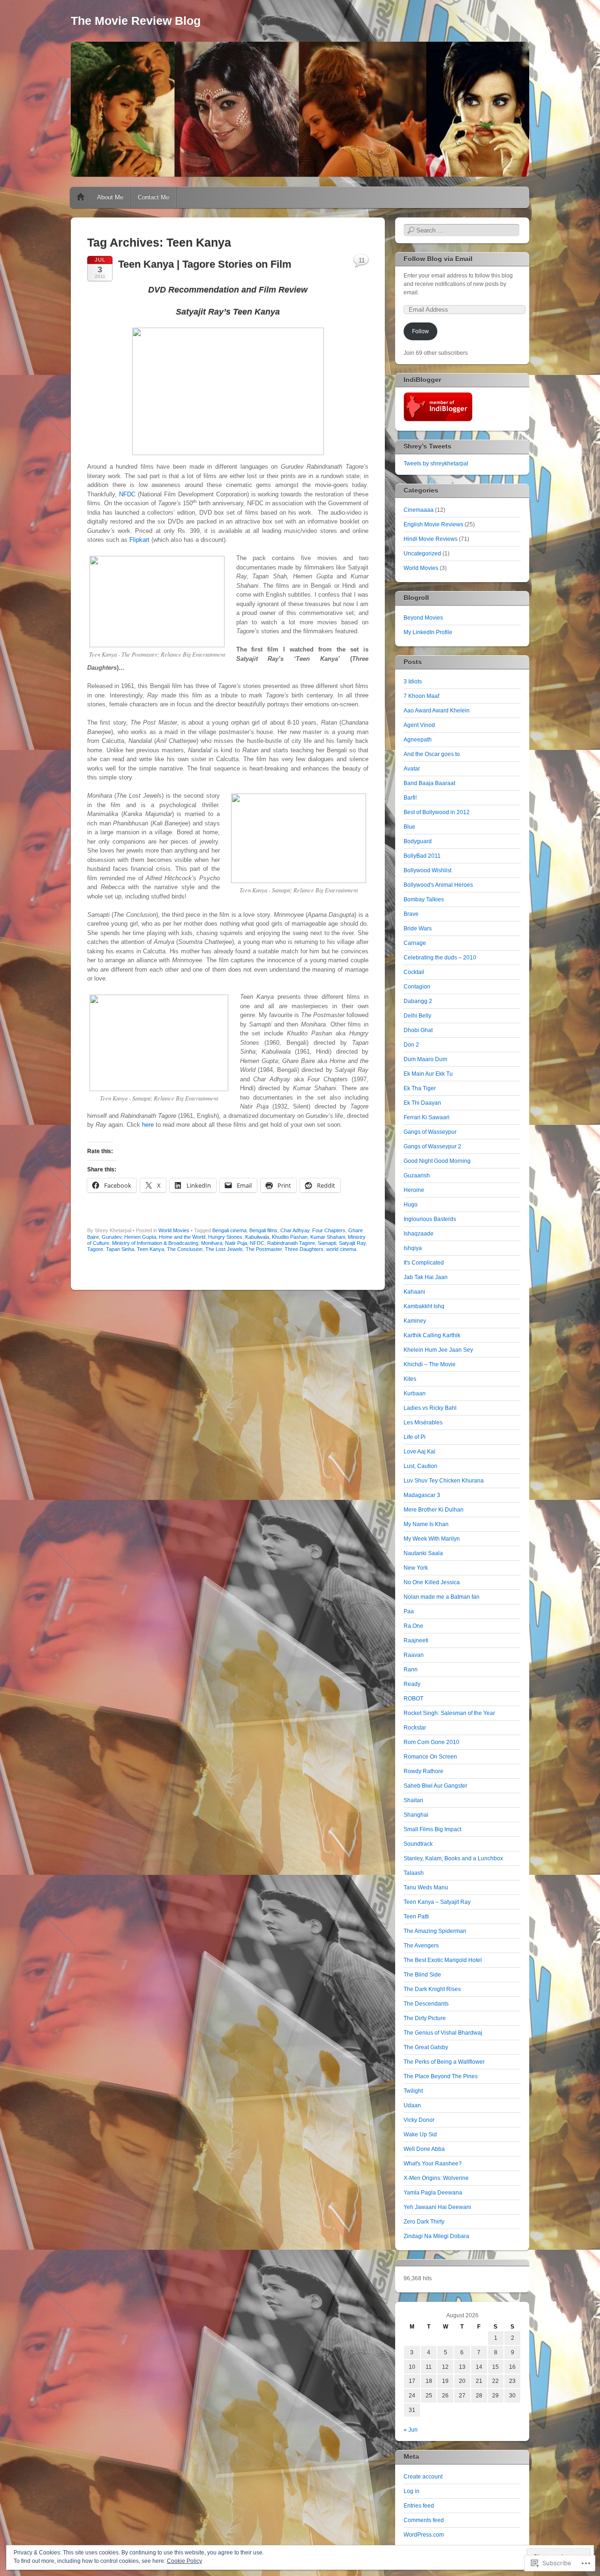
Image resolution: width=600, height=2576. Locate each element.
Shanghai (416, 1815)
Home (81, 197)
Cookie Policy (184, 2561)
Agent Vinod (419, 725)
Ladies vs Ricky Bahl (430, 1408)
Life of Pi (415, 1437)
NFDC (127, 494)
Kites (410, 1379)
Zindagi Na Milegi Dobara (436, 2236)
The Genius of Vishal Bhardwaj (443, 2033)
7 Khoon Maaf (421, 696)
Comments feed (424, 2520)
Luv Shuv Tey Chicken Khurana (444, 1481)
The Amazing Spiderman (435, 1931)
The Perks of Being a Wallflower (444, 2062)
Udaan (412, 2105)
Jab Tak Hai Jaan (426, 1277)
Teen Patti (416, 1917)
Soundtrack (418, 1844)
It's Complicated (424, 1263)
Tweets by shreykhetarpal (436, 464)
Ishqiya (413, 1248)
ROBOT (413, 1699)
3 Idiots (413, 681)
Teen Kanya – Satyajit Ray (437, 1902)
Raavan (414, 1655)
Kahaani (414, 1292)
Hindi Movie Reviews (431, 539)
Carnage (415, 943)
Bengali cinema (229, 1230)
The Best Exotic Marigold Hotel (443, 1960)
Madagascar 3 (422, 1495)
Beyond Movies (423, 618)
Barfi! (410, 798)
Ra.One (413, 1626)
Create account (423, 2477)
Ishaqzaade (419, 1234)
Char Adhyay (295, 1230)
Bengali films (263, 1230)
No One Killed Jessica (432, 1582)
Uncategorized (422, 554)
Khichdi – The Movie (430, 1364)
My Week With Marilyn (432, 1539)
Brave (411, 914)
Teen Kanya (150, 1249)
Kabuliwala (257, 1237)
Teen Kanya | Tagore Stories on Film (205, 264)
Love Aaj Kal (420, 1452)
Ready (412, 1684)
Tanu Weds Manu (426, 1887)
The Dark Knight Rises (432, 1989)
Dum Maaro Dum (425, 1059)
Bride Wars (418, 929)
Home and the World (182, 1237)
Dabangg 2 (418, 1001)
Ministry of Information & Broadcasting (155, 1243)
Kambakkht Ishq (424, 1306)
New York (416, 1568)
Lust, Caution (420, 1466)
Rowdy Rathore (424, 1771)
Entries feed (419, 2506)
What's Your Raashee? (433, 2164)
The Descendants (426, 2004)
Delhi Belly (417, 1016)
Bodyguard (418, 841)
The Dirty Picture (425, 2018)
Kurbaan (415, 1393)
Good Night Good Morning (437, 1161)
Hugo (411, 1205)
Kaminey (415, 1321)
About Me (110, 197)
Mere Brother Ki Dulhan (434, 1510)
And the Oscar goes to (432, 754)
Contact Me (154, 197)
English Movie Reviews (433, 524)
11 (362, 260)
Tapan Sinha (120, 1249)
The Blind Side (422, 1975)
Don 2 (411, 1045)
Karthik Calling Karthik (432, 1335)
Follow (420, 331)
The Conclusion (185, 1249)
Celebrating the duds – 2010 (440, 958)
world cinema (341, 1249)
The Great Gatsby (426, 2047)
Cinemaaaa (419, 510)
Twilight (413, 2091)
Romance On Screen (430, 1757)
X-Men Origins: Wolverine (436, 2178)
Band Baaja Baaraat (429, 783)
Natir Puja (236, 1243)
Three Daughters (304, 1249)
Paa (409, 1611)
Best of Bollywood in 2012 (437, 812)
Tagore (95, 1249)
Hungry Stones (225, 1237)
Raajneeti (416, 1640)
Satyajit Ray (352, 1243)
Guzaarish (417, 1176)
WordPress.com (424, 2535)
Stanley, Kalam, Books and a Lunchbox (453, 1858)
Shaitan (413, 1800)
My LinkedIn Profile (428, 632)
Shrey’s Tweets (427, 446)
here (148, 1125)
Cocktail (414, 972)
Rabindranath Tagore (291, 1243)
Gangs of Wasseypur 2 (432, 1146)
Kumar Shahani (328, 1237)
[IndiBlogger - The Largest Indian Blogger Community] (438, 419)
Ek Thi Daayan (422, 1103)
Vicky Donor (419, 2120)
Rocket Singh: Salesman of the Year (449, 1713)
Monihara (212, 1243)
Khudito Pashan (290, 1237)
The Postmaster (264, 1249)
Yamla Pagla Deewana (433, 2193)
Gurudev (112, 1237)
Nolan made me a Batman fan (442, 1597)
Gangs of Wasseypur (430, 1132)
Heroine (414, 1190)
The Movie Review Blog (136, 21)
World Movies (174, 1230)
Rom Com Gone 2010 (431, 1742)
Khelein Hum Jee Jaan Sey (438, 1350)
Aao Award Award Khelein (437, 711)
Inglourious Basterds (430, 1219)
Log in (412, 2491)
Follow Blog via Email (438, 259)
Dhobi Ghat (418, 1030)
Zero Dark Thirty (424, 2222)
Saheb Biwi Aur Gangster (435, 1786)
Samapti (327, 1243)
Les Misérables (423, 1423)
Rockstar (415, 1728)
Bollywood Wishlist (427, 870)
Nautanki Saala (423, 1553)
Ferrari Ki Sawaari (427, 1117)
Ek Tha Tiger (420, 1088)
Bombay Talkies (424, 899)
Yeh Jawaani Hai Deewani (437, 2207)
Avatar (412, 769)
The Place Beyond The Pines (441, 2076)
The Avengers (421, 1946)
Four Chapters (329, 1230)
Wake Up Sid (420, 2134)
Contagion (417, 987)
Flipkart (139, 540)
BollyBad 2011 (422, 856)
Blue (409, 827)
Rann (411, 1670)
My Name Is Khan (426, 1524)
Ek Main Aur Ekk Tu (428, 1074)
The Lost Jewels (224, 1249)
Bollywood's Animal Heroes (438, 885)
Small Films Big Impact (432, 1829)
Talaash (414, 1873)
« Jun (411, 2430)
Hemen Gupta (140, 1237)
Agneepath (418, 740)
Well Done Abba (424, 2149)
